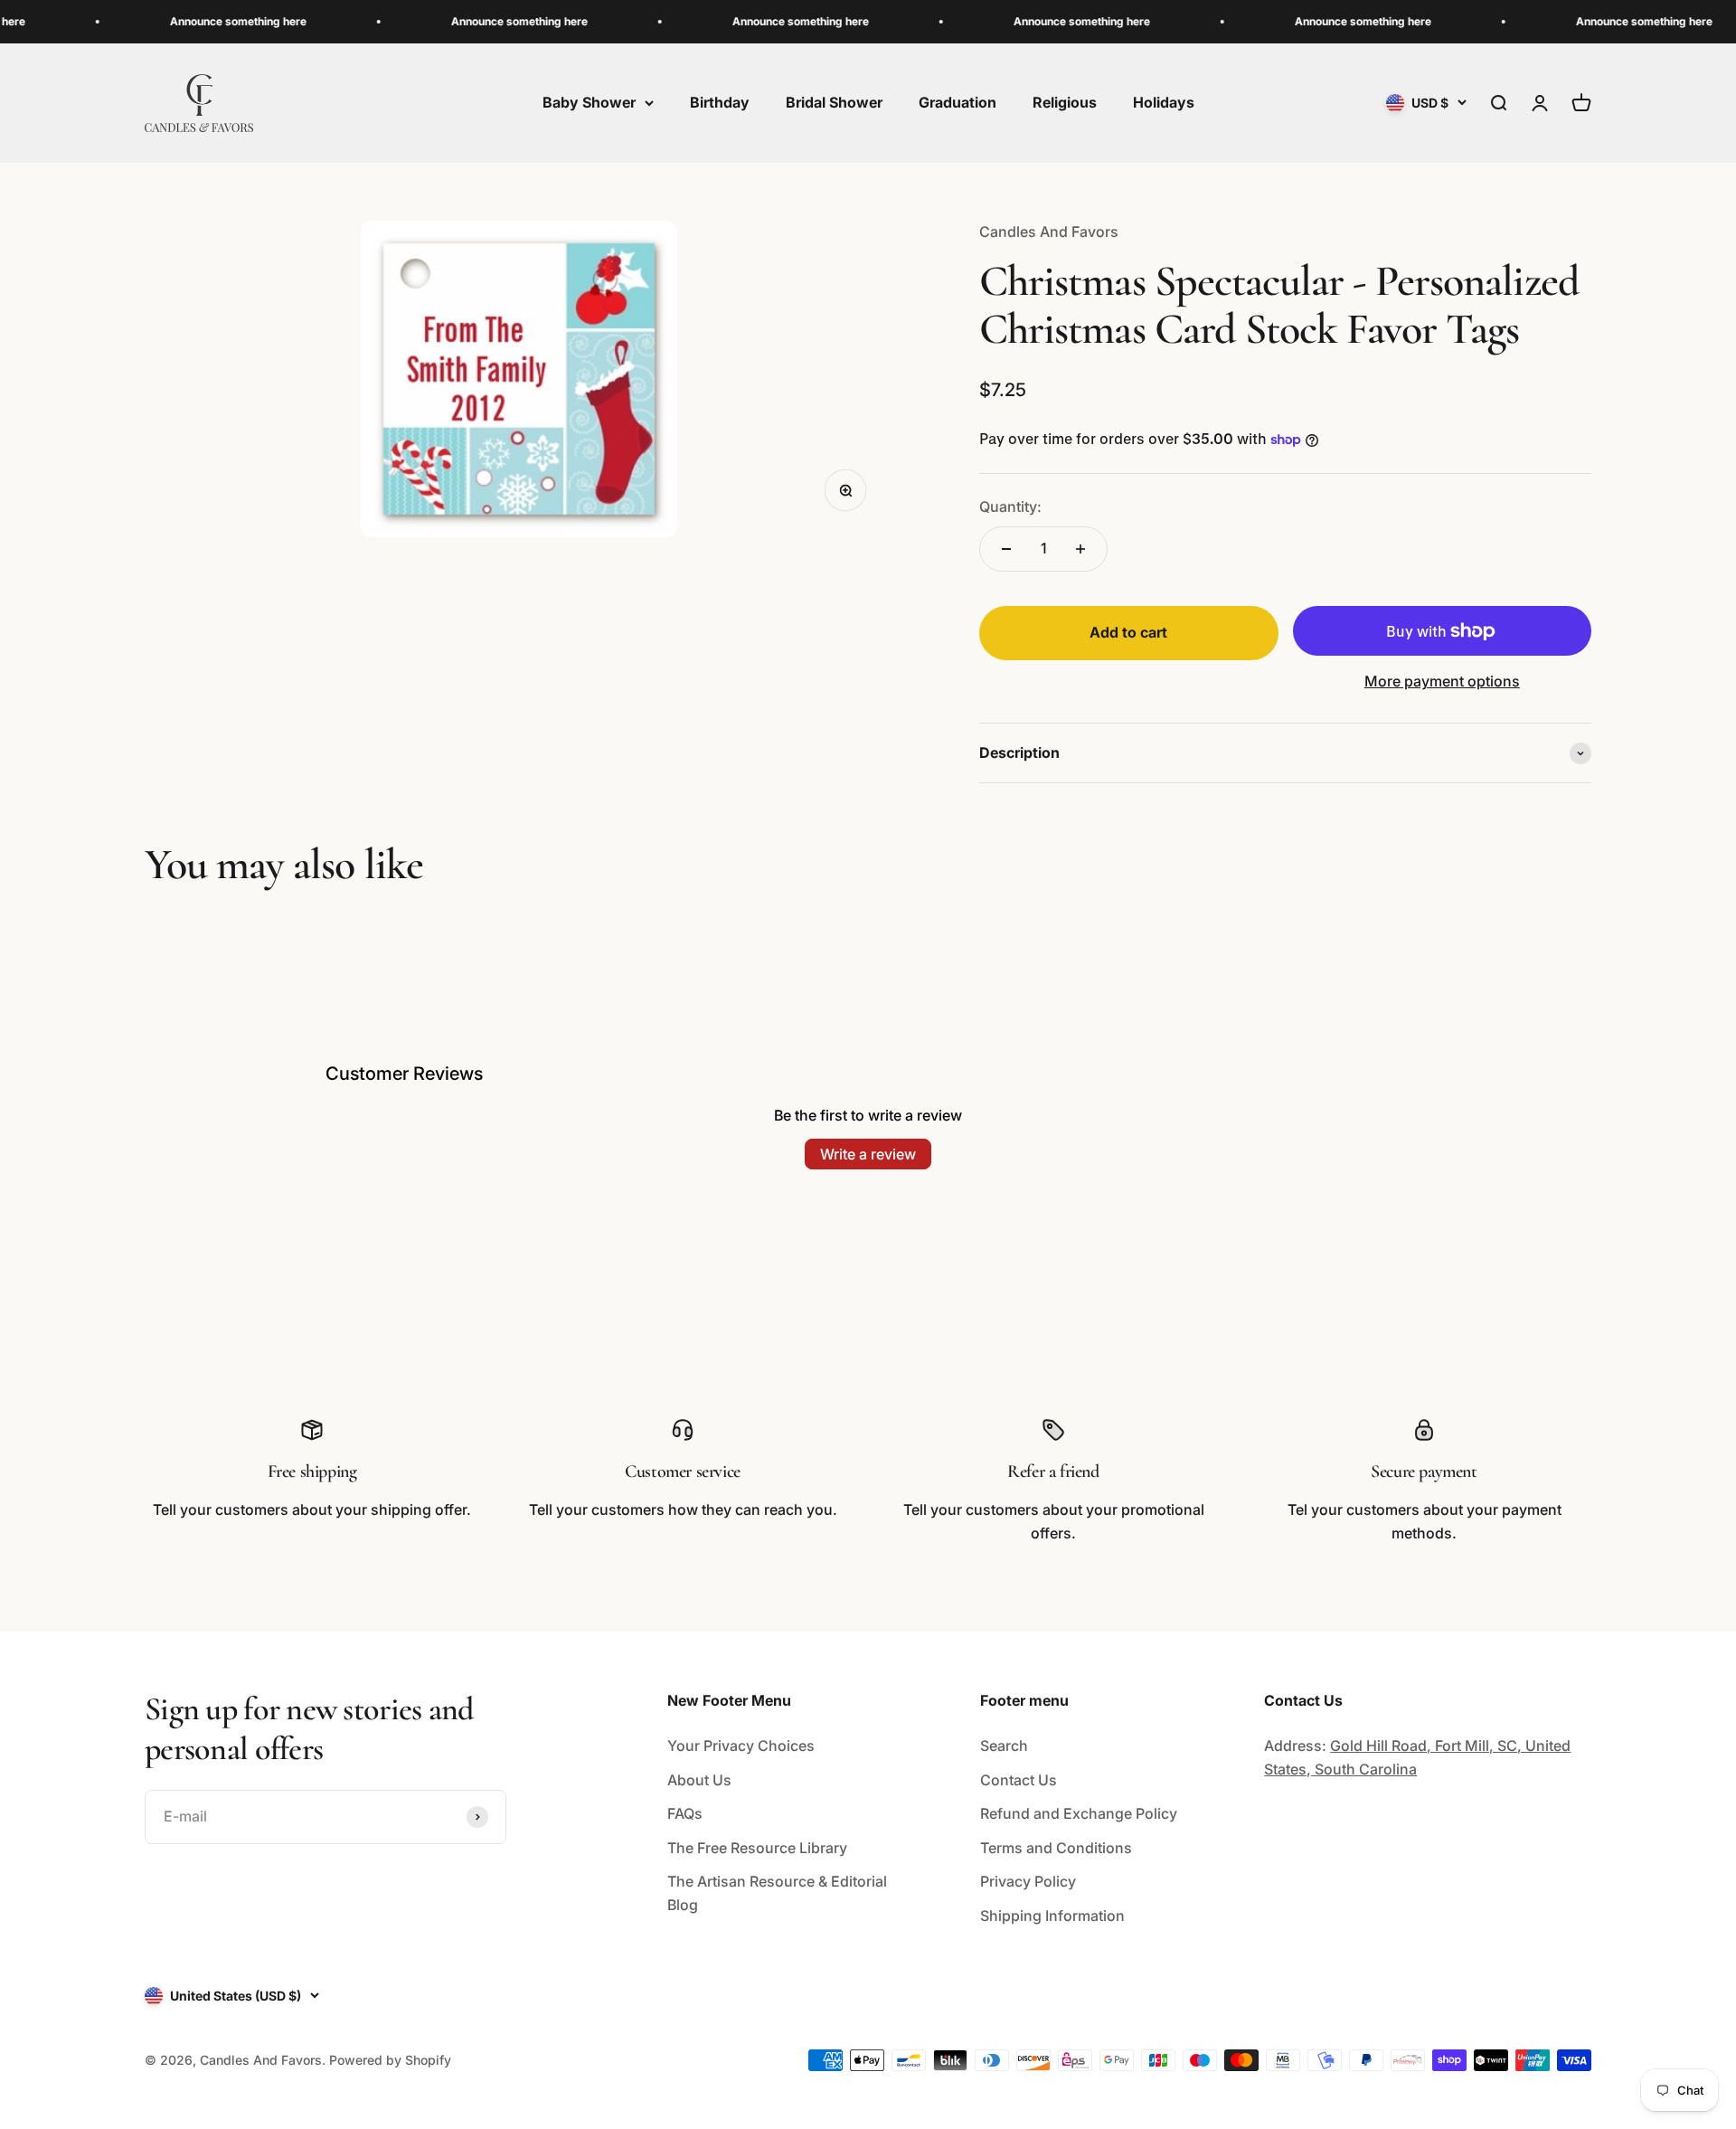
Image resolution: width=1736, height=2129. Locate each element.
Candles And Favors (1049, 232)
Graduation (958, 102)
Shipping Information (1052, 1916)
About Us (699, 1780)
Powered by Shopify (390, 2060)
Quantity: (1010, 506)
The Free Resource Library (757, 1848)
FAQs (685, 1813)
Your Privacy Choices (741, 1746)
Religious (1065, 102)
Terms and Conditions (1056, 1848)
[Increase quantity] (1080, 549)
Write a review (868, 1154)
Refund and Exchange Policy (1079, 1813)
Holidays (1164, 102)
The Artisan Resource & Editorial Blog (777, 1893)
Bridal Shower (834, 102)
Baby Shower (589, 102)
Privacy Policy (1028, 1881)
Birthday (720, 102)
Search (1004, 1746)
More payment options (1442, 681)
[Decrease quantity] (1006, 549)
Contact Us (1019, 1780)
